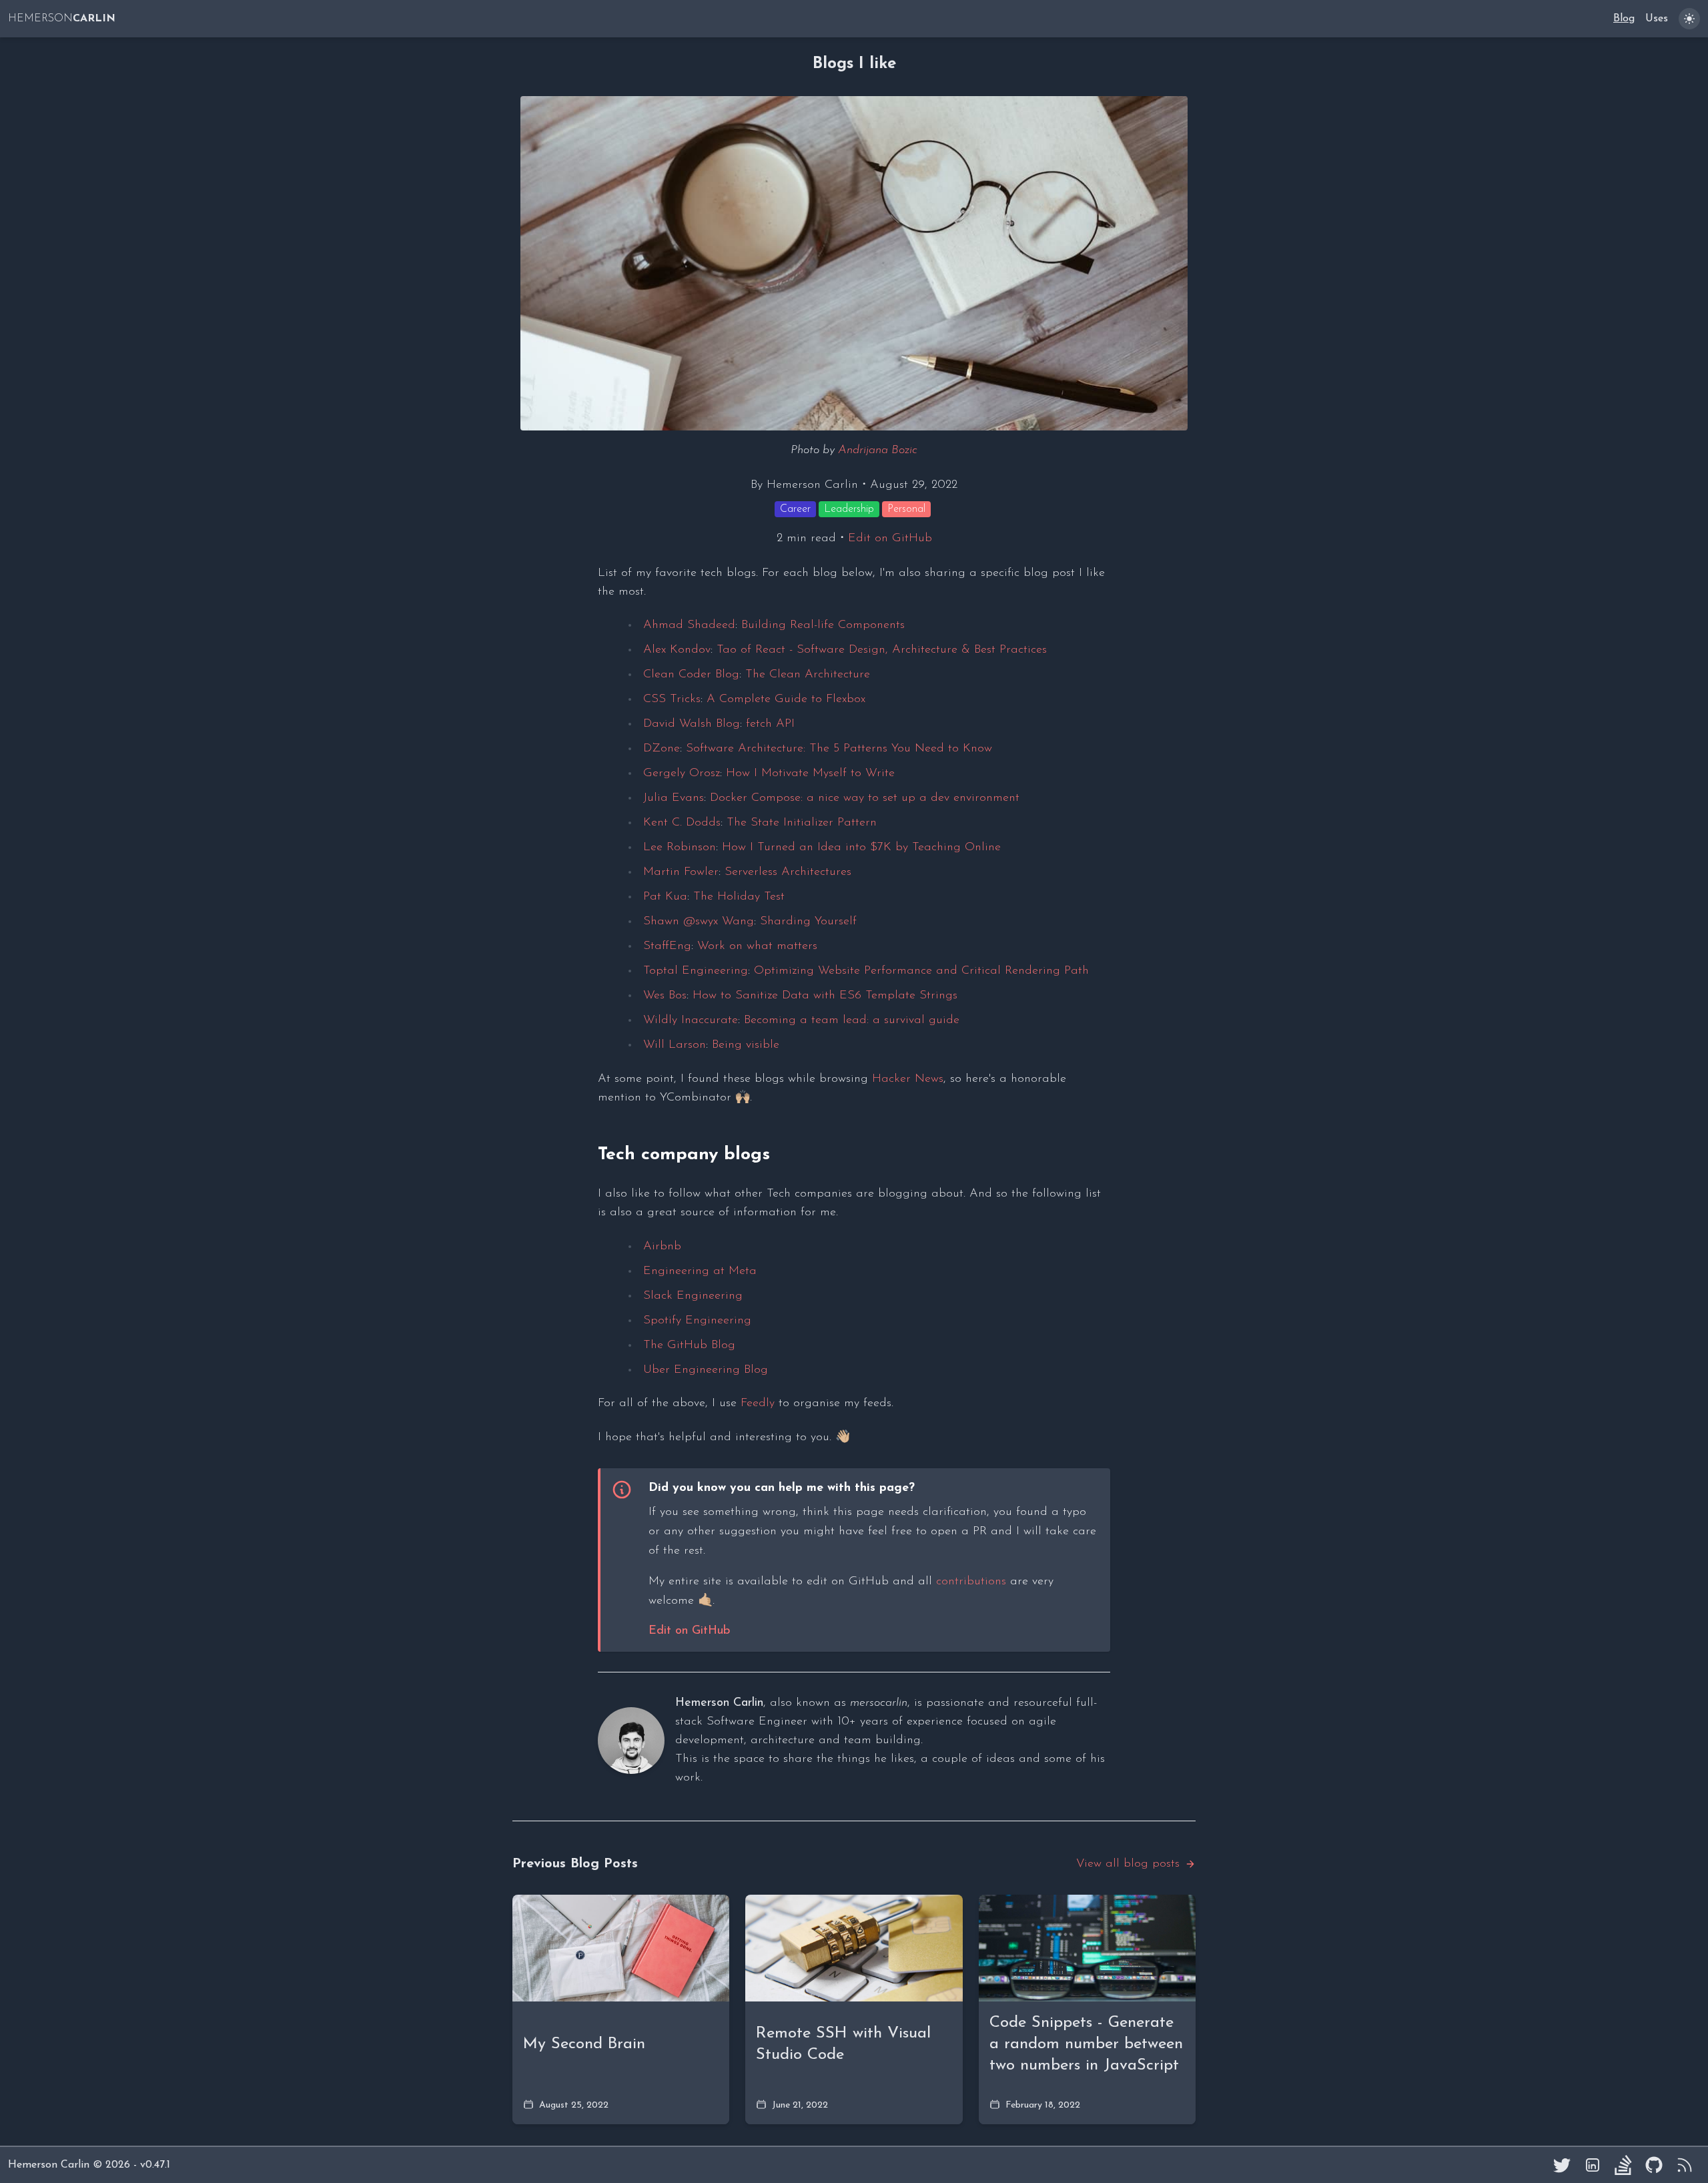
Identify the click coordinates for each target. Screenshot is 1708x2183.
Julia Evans (674, 798)
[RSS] (1685, 2165)
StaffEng (667, 946)
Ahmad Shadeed (689, 625)
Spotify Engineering (697, 1321)
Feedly (758, 1404)
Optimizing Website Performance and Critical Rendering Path (921, 971)
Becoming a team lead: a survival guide (852, 1020)
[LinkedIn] (1593, 2165)
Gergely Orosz (682, 773)
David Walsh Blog (692, 724)
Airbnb (662, 1247)
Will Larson (675, 1045)
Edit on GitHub (890, 539)
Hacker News (908, 1079)
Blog (1624, 19)
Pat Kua (665, 897)
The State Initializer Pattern (802, 823)
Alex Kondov (677, 650)
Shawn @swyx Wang (699, 922)
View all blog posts (1128, 1864)
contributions (971, 1582)
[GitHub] (1654, 2165)
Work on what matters (757, 946)
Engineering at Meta (700, 1271)
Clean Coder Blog (691, 675)
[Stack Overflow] (1623, 2165)
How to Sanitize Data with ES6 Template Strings (825, 996)
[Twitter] (1562, 2165)
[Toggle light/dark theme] (1689, 19)
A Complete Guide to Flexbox (786, 699)
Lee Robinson (680, 848)
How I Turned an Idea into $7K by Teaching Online (861, 848)
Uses (1657, 19)
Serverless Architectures (788, 872)
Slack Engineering (693, 1296)
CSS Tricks (672, 699)
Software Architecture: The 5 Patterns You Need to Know (839, 749)
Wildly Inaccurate (691, 1020)
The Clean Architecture (808, 675)
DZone (662, 749)
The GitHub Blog (689, 1345)
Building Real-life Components (823, 625)
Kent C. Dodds (682, 823)
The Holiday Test (739, 897)
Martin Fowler (681, 872)
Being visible (746, 1045)
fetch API (770, 724)
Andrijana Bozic (878, 450)
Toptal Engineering (696, 971)
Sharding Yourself (808, 922)
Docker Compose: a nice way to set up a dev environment (865, 798)
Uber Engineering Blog (706, 1370)
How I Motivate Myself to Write (810, 773)
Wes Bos (665, 996)
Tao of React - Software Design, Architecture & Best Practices (882, 650)
